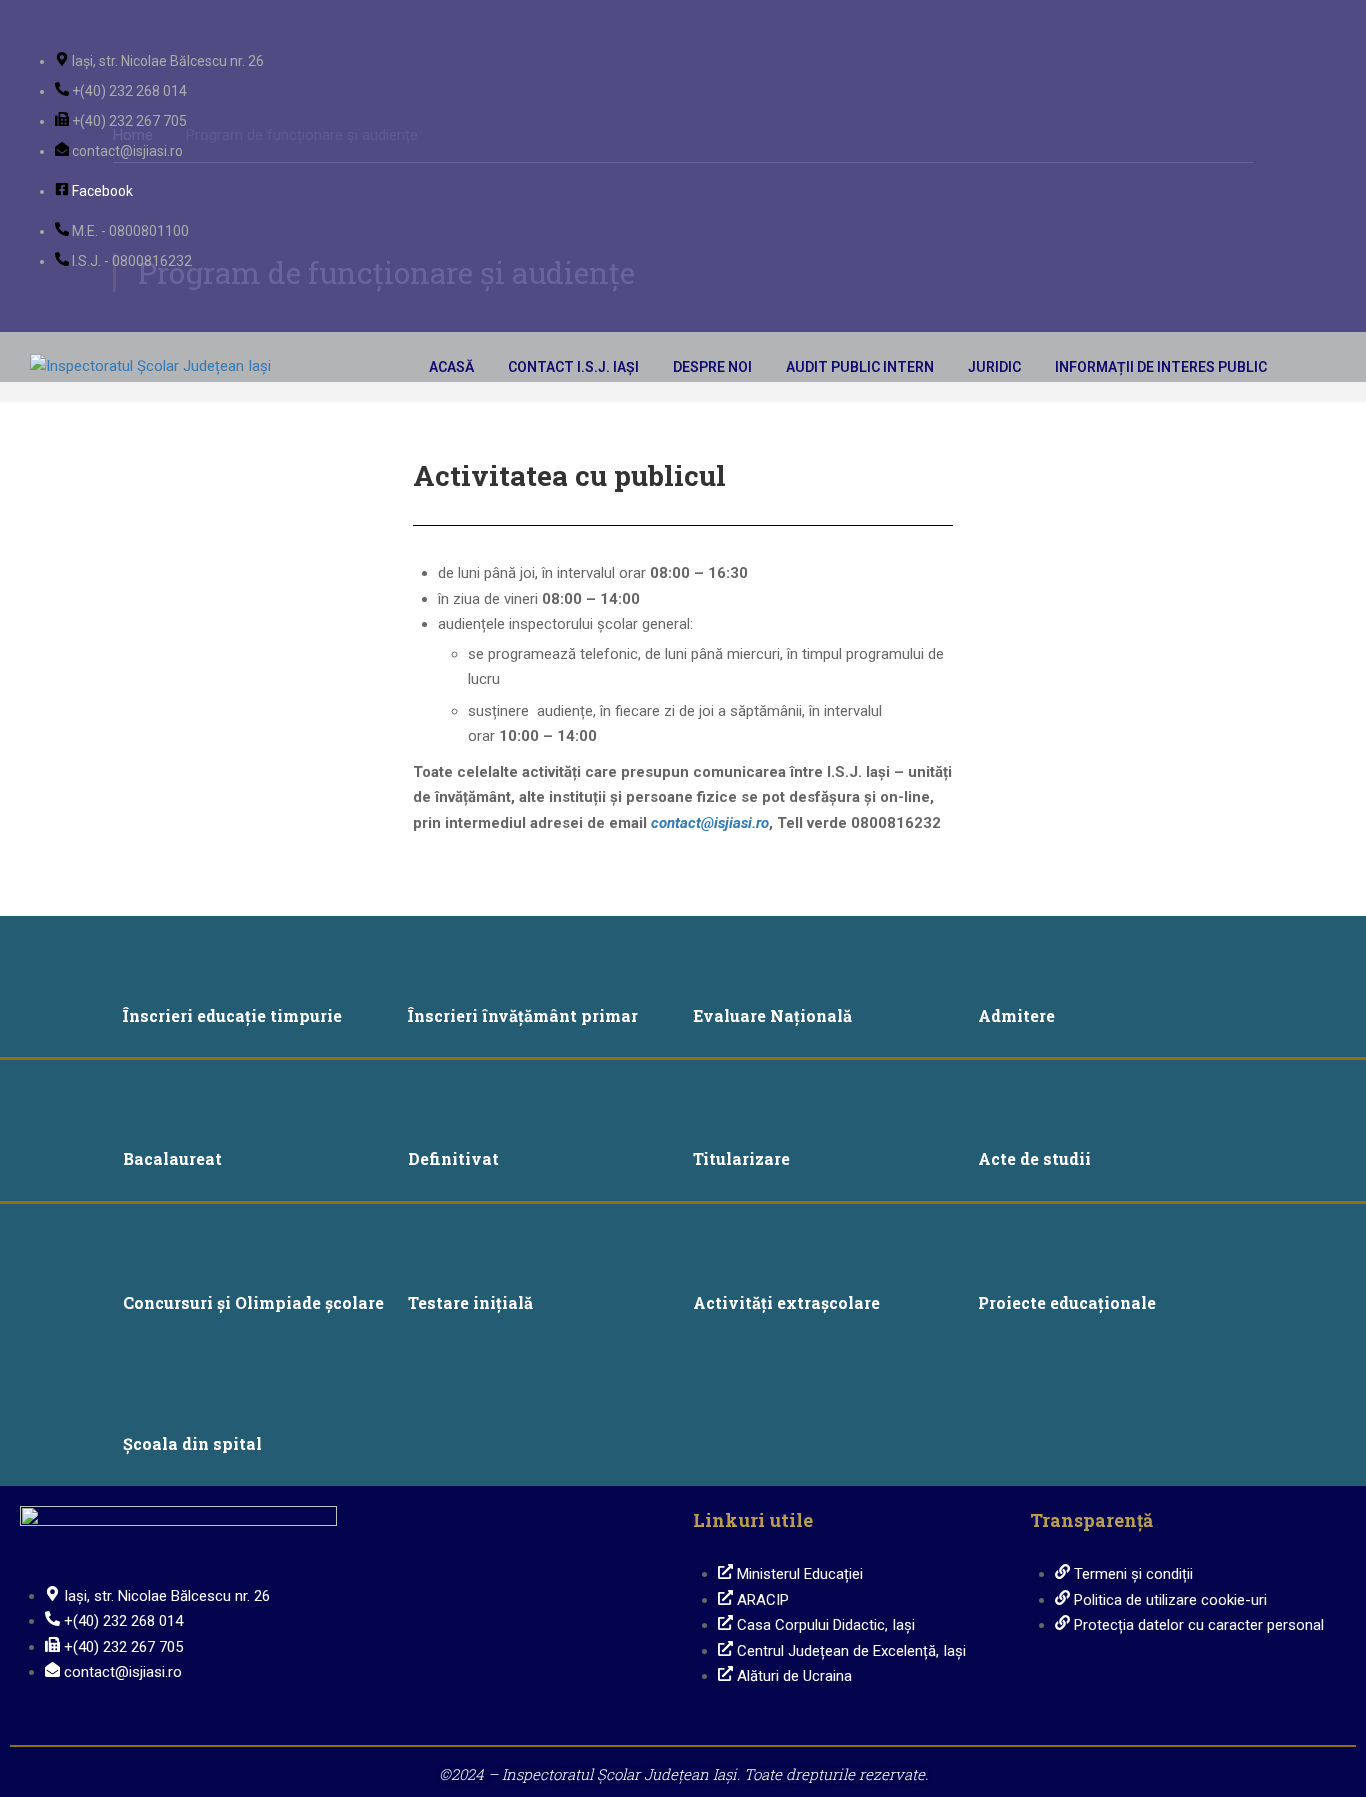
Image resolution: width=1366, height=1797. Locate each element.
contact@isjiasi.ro (710, 823)
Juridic (994, 367)
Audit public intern (860, 367)
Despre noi (712, 367)
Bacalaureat (172, 1158)
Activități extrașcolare (786, 1302)
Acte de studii (1034, 1158)
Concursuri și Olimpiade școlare (253, 1302)
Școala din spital (192, 1443)
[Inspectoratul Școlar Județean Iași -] (180, 367)
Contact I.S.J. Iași (573, 367)
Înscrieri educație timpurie (232, 1015)
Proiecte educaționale (1067, 1302)
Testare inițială (470, 1302)
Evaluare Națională (772, 1015)
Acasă (451, 367)
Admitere (1016, 1015)
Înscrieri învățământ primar (523, 1015)
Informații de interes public (1161, 367)
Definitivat (453, 1158)
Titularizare (741, 1158)
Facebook (102, 191)
